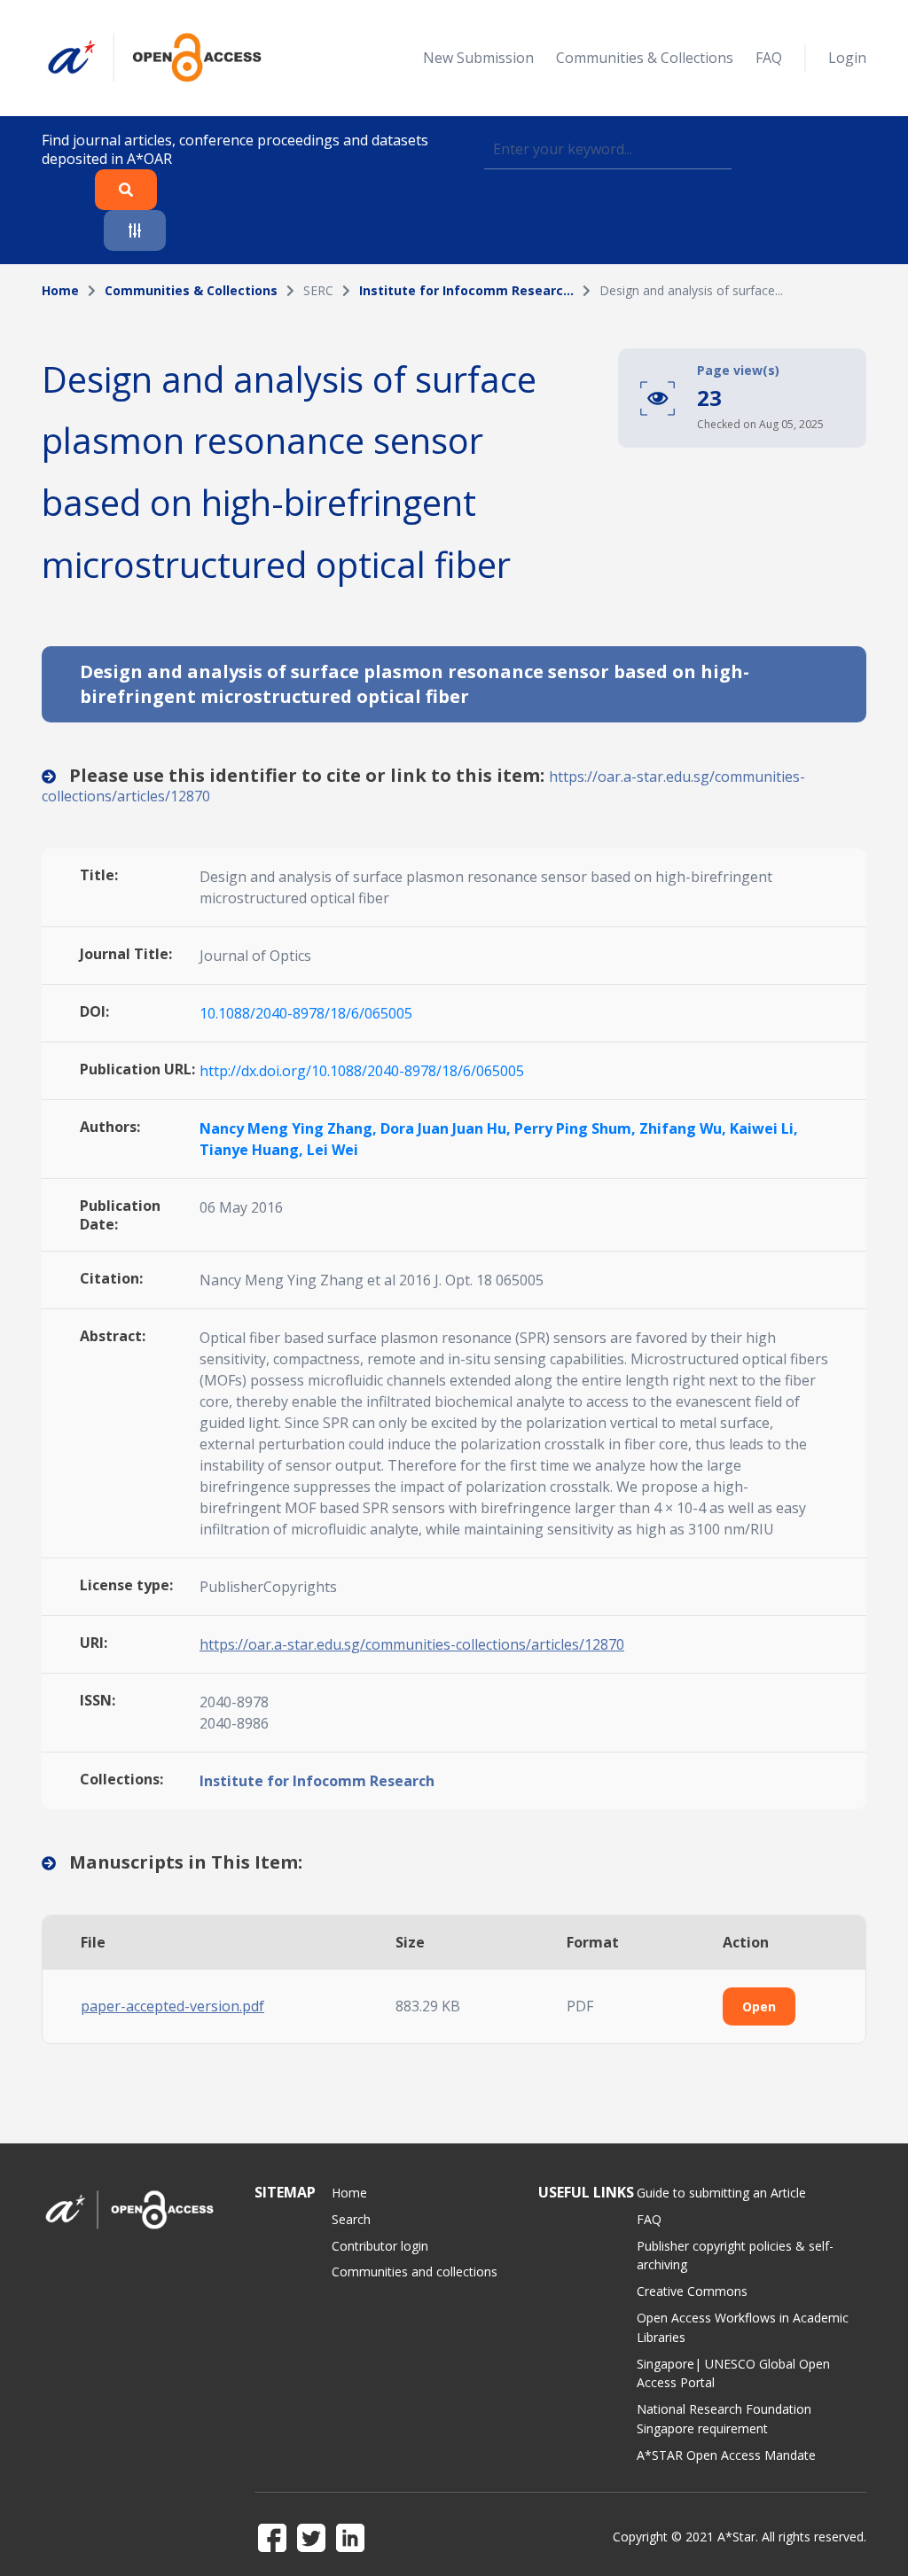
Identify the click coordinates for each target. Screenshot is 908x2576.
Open (759, 2006)
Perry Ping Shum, (577, 1128)
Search (351, 2219)
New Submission (478, 58)
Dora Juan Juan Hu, (447, 1128)
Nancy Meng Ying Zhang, (290, 1128)
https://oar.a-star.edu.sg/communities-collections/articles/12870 (412, 1644)
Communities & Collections (645, 58)
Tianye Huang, (253, 1150)
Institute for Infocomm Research (317, 1781)
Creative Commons (692, 2291)
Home (60, 290)
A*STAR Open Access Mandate (726, 2455)
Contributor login (380, 2246)
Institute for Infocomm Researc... (466, 290)
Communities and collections (415, 2272)
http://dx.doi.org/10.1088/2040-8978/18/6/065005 (362, 1071)
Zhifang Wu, (685, 1128)
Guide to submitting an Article (721, 2193)
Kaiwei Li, (764, 1128)
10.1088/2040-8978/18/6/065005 (306, 1013)
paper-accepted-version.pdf (172, 2006)
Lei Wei (333, 1150)
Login (847, 58)
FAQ (769, 58)
